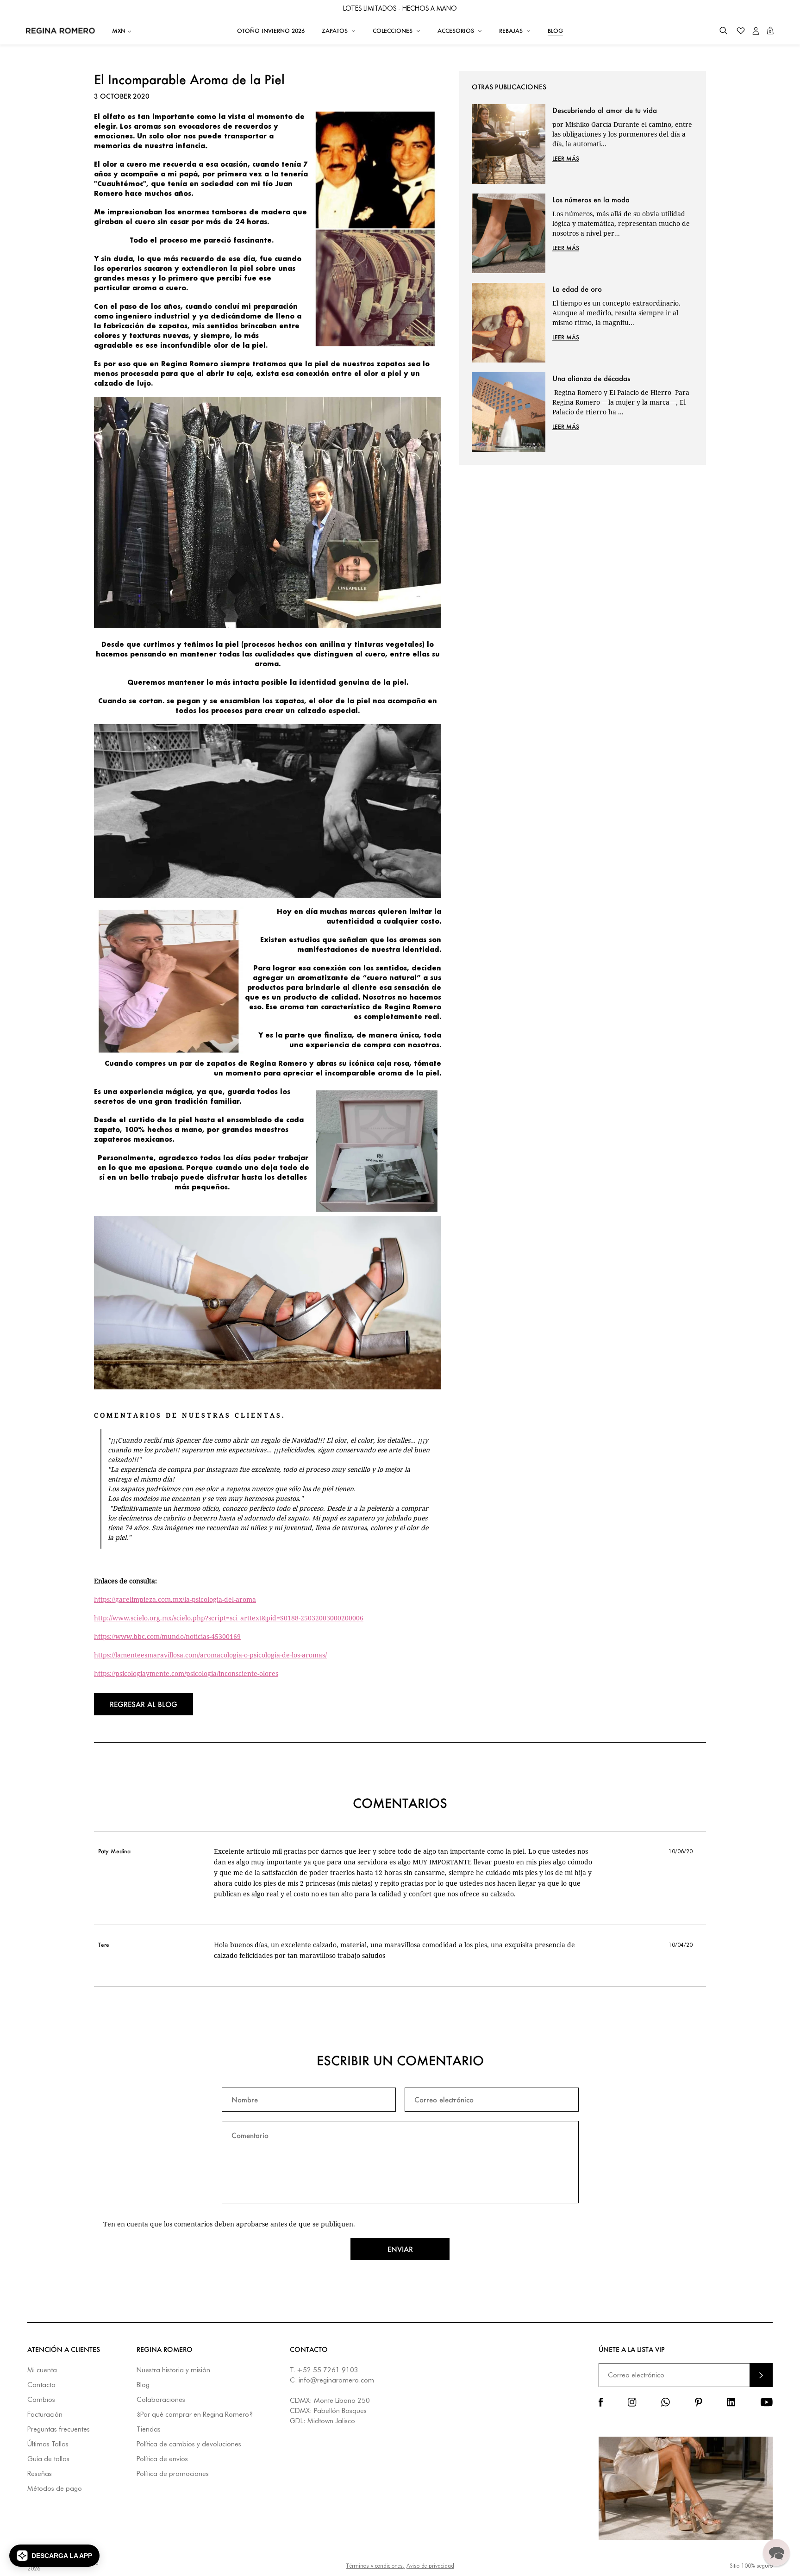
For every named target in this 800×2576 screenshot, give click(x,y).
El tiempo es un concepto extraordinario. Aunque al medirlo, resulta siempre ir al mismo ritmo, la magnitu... (616, 313)
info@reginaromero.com (336, 2380)
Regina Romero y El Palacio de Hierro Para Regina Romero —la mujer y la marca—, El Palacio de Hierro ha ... (621, 402)
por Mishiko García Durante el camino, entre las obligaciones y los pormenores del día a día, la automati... (622, 134)
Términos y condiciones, (375, 2566)
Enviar (400, 2249)
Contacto (41, 2385)
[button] (723, 31)
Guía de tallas (48, 2459)
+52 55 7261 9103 (328, 2370)
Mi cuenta (42, 2370)
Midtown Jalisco (331, 2421)
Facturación (45, 2415)
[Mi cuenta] (756, 31)
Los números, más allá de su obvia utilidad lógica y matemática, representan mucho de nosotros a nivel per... (621, 223)
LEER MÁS (566, 159)
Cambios (41, 2400)
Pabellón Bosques (340, 2411)
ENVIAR (761, 2375)
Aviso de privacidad (430, 2566)
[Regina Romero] (60, 31)
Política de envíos (162, 2459)
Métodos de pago (55, 2489)
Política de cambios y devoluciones (189, 2444)
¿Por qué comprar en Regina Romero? (195, 2415)
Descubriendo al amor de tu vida (605, 110)
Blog (143, 2385)
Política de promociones (173, 2474)
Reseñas (40, 2474)
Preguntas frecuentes (59, 2429)
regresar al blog (144, 1704)
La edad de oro (577, 289)
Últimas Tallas (48, 2444)
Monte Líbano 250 (342, 2401)
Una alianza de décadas (591, 378)
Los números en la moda (591, 200)
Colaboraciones (161, 2400)
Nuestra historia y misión (173, 2370)
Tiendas (149, 2429)
